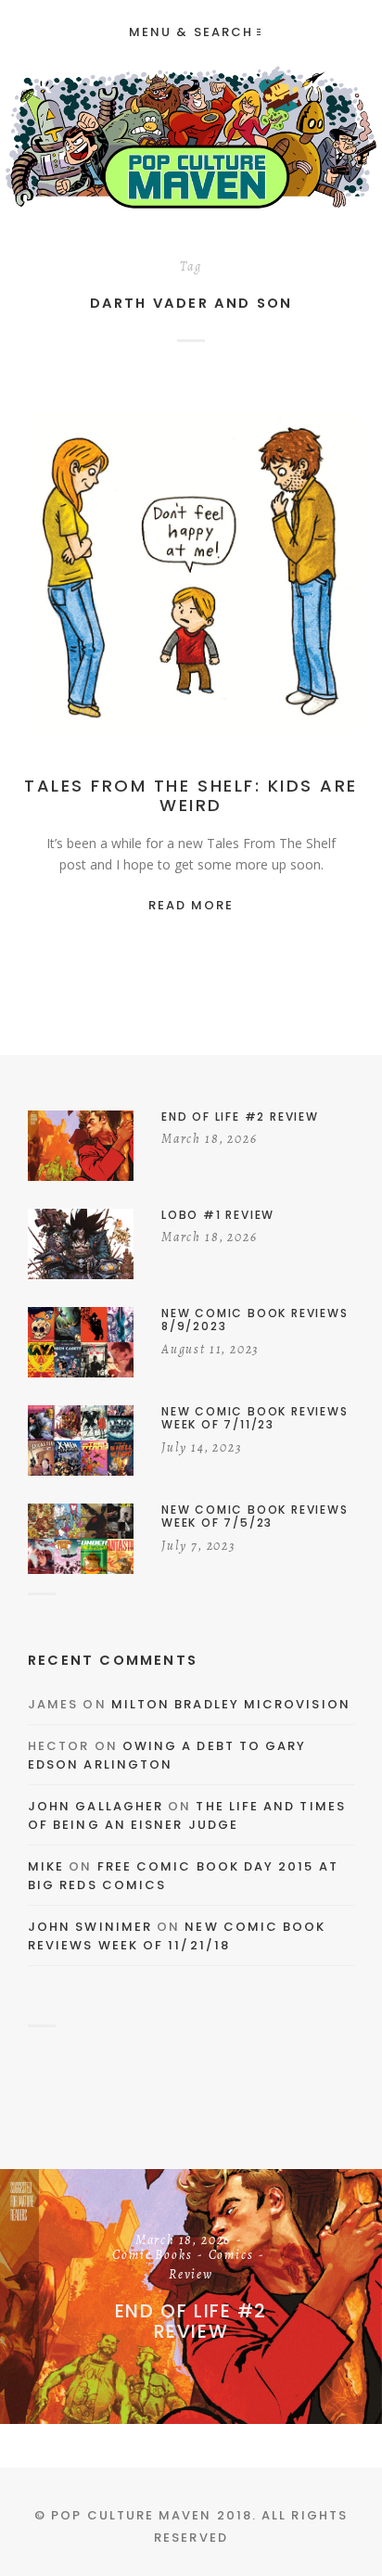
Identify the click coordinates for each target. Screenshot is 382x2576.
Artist (211, 576)
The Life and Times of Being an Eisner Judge (187, 1815)
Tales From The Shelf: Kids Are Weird (191, 796)
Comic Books (152, 2256)
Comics (268, 576)
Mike (46, 1866)
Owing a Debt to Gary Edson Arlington (167, 1755)
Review (191, 2276)
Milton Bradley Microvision (231, 1704)
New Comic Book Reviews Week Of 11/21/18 (177, 1936)
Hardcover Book (191, 595)
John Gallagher (95, 1806)
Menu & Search (191, 32)
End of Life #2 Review (191, 2321)
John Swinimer (90, 1927)
